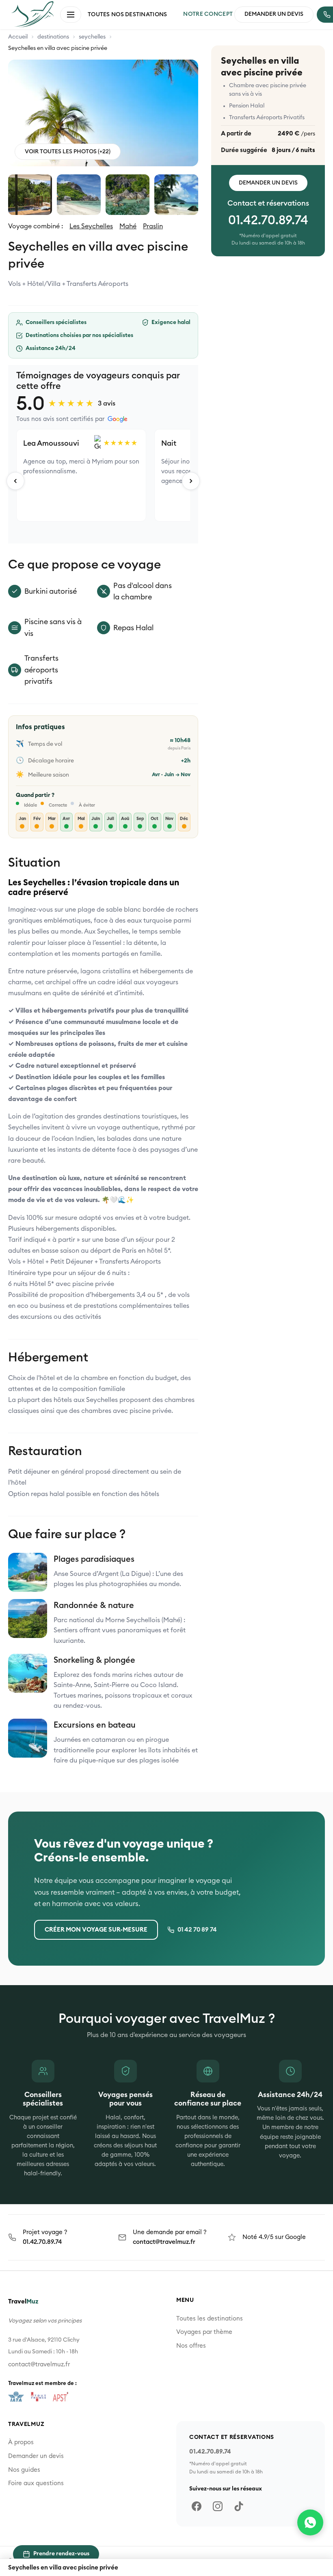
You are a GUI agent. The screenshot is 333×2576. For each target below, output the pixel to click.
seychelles (92, 37)
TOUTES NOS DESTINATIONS (127, 15)
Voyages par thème (204, 2332)
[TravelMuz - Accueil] (32, 14)
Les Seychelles (91, 226)
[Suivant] (191, 481)
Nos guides (24, 2470)
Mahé (128, 226)
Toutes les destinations (210, 2319)
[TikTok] (239, 2506)
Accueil (18, 37)
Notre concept (208, 14)
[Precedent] (15, 481)
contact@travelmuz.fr (164, 2242)
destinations (53, 37)
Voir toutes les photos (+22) (68, 152)
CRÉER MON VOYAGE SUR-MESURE (96, 1930)
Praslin (153, 226)
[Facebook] (197, 2506)
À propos (21, 2442)
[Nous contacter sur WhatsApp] (310, 2522)
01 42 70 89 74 (197, 1930)
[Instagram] (218, 2506)
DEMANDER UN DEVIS (274, 14)
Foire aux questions (36, 2483)
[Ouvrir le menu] (71, 15)
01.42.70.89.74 (268, 221)
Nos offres (191, 2346)
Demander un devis (268, 183)
